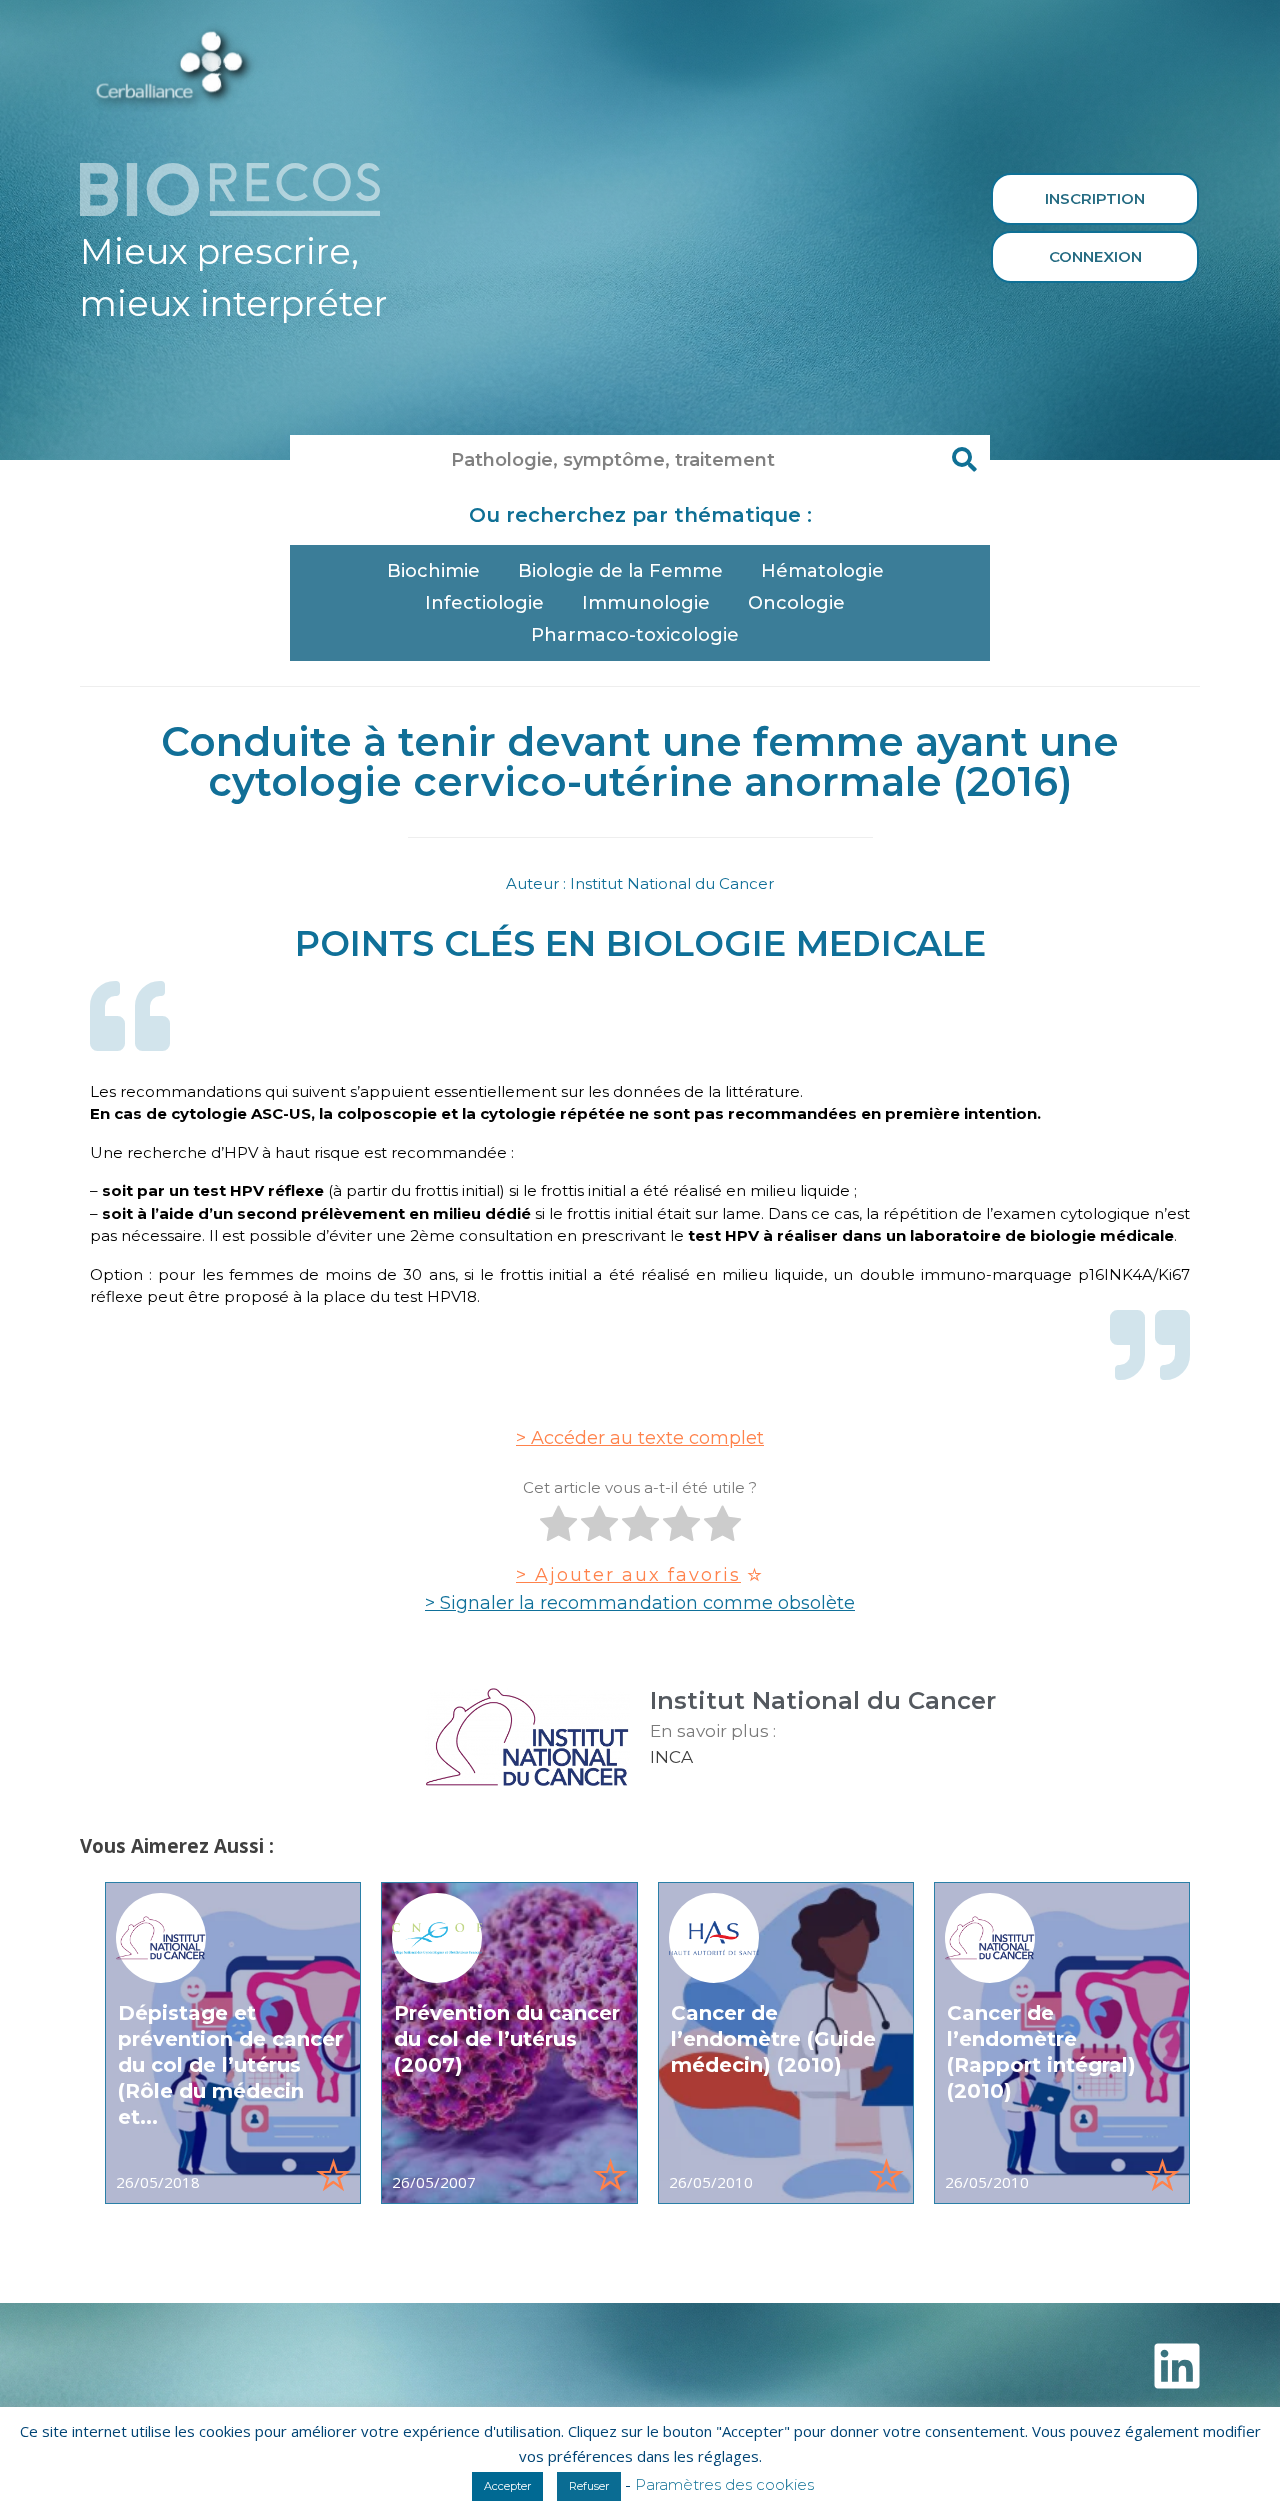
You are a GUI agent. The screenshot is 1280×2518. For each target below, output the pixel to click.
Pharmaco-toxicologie (635, 635)
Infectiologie (484, 603)
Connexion (1095, 256)
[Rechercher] (965, 460)
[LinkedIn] (1177, 2366)
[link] (233, 2043)
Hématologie (822, 571)
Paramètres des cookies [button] (724, 2484)
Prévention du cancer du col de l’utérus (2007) (507, 2039)
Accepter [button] (507, 2486)
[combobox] (615, 460)
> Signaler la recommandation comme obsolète (640, 1603)
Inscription (1095, 198)
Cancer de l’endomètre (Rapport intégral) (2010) (1041, 2052)
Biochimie (433, 571)
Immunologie (646, 603)
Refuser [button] (589, 2486)
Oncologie (796, 603)
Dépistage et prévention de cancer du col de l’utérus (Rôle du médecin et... (230, 2065)
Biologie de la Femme (620, 571)
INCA (671, 1757)
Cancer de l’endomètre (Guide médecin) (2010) (773, 2039)
